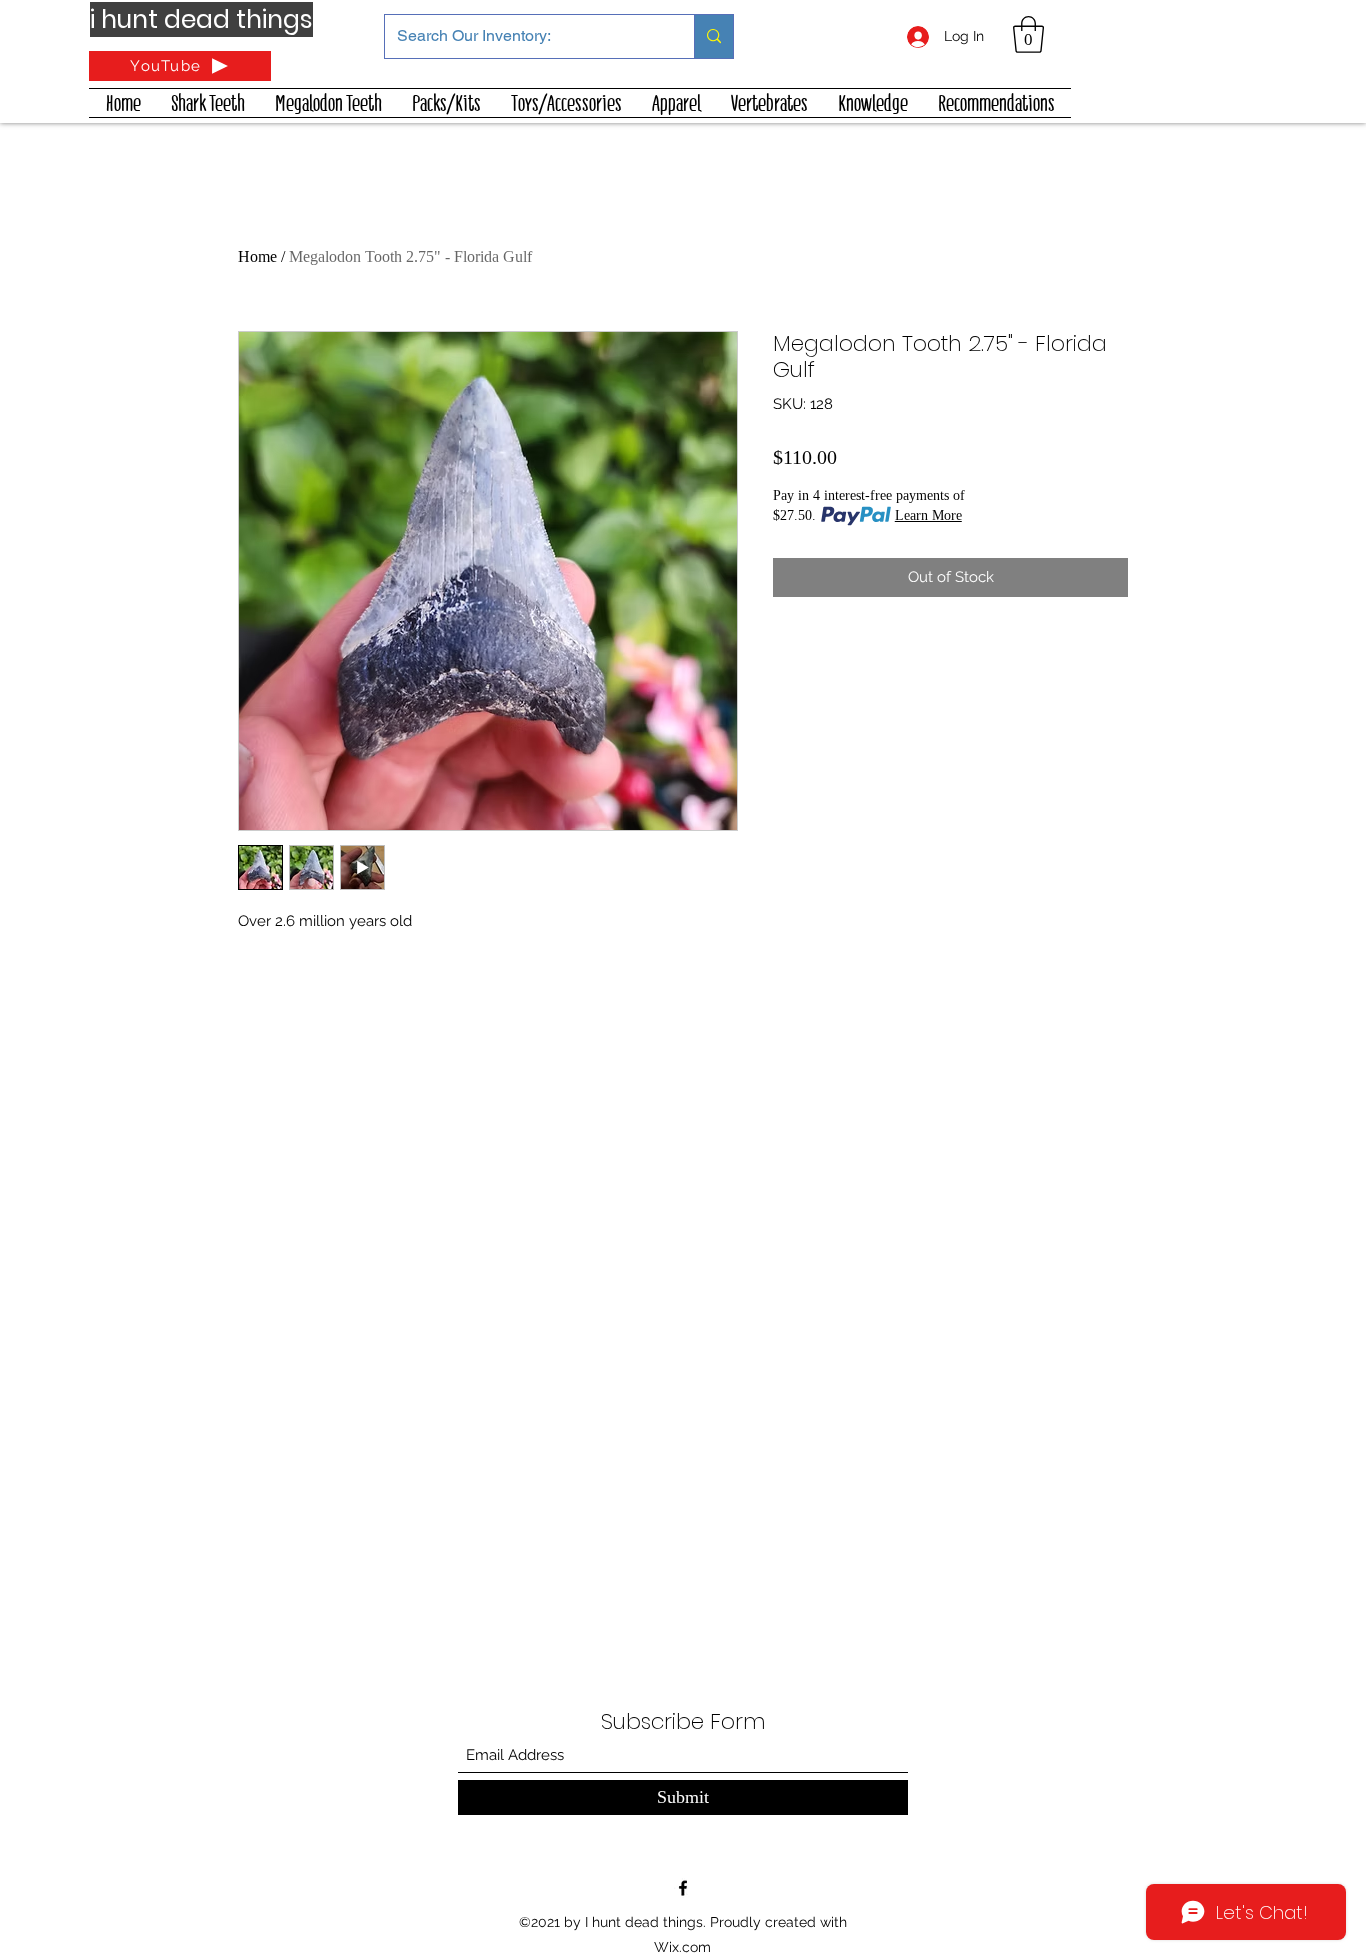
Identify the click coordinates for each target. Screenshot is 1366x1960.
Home (257, 256)
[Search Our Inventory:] (713, 36)
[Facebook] (683, 1888)
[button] (1028, 34)
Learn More (928, 515)
